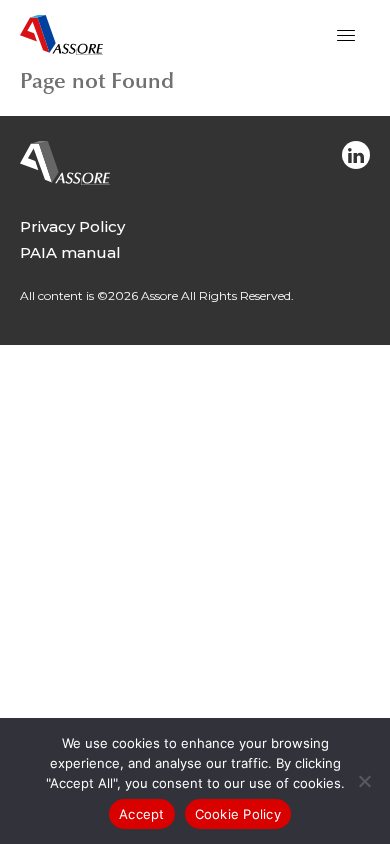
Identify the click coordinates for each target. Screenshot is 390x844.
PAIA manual (70, 252)
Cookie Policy (238, 814)
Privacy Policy (72, 226)
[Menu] (346, 35)
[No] (365, 786)
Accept (142, 814)
